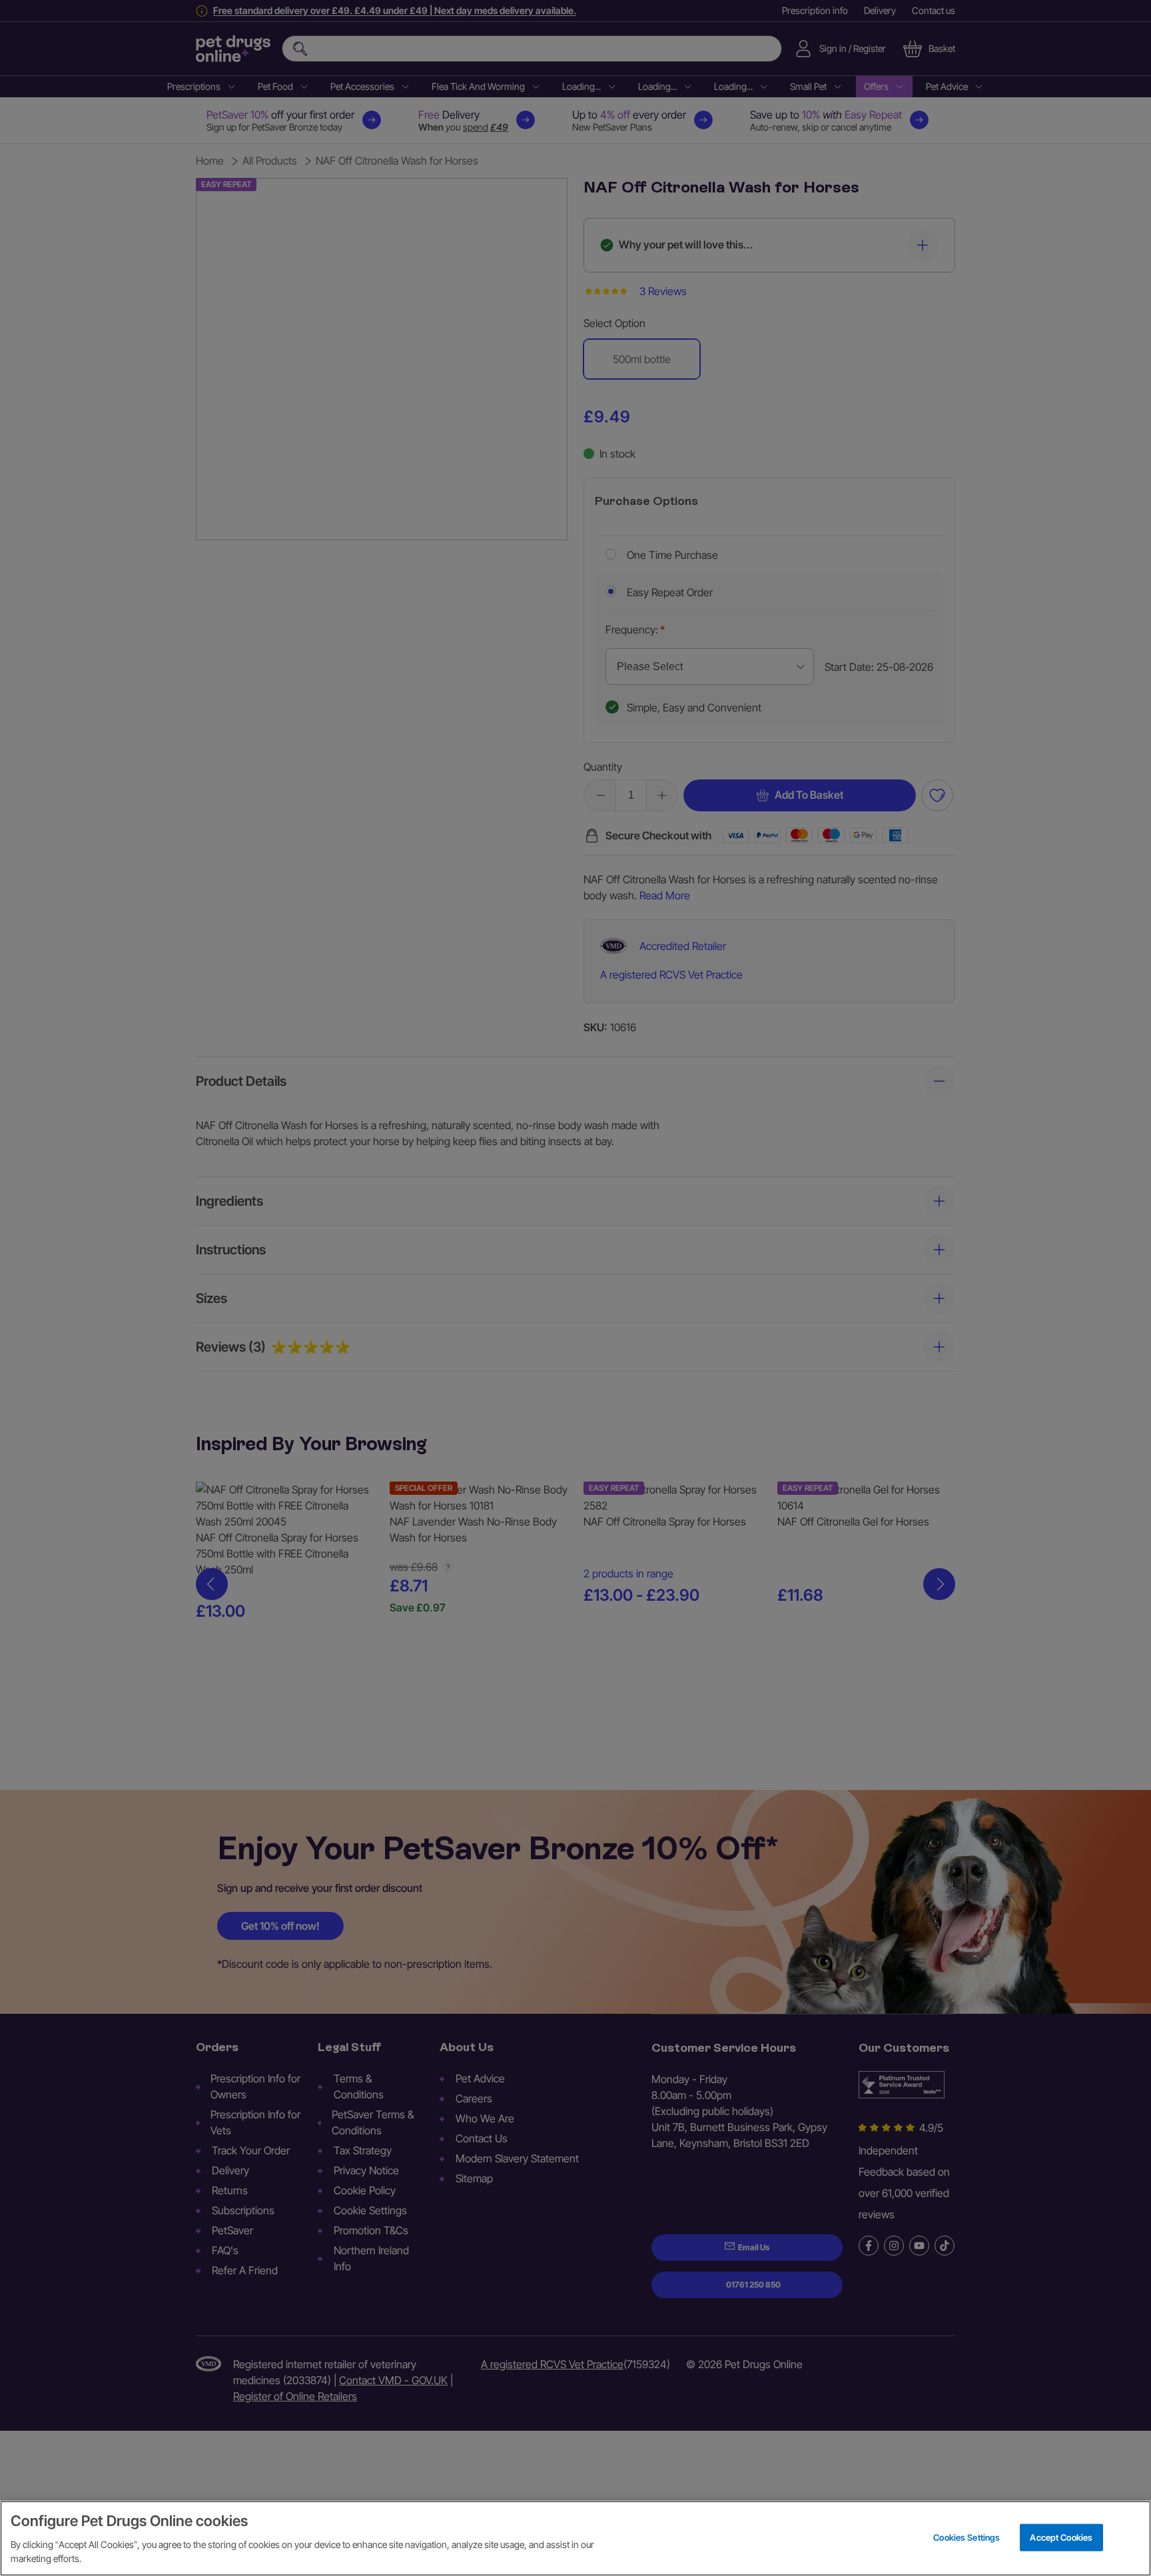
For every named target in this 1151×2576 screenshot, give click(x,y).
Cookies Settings (966, 2537)
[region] (575, 2538)
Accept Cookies (1061, 2537)
